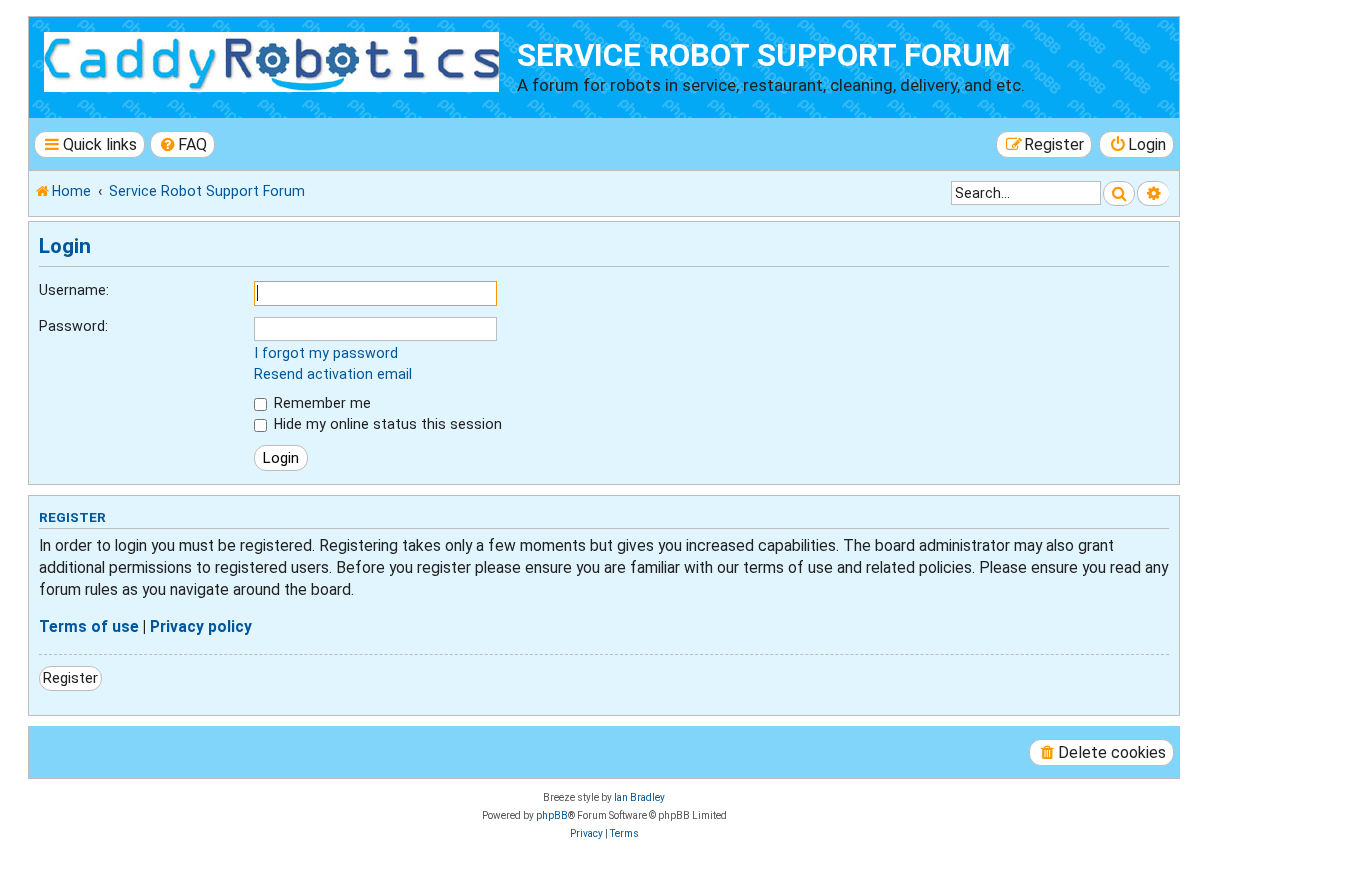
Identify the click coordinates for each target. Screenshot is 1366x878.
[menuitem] (183, 144)
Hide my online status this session (386, 424)
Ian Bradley (639, 797)
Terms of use (89, 627)
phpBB (552, 815)
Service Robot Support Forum (763, 55)
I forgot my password (326, 353)
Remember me (320, 403)
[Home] (275, 59)
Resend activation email (333, 374)
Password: (73, 326)
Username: (74, 290)
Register (70, 678)
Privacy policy (201, 627)
